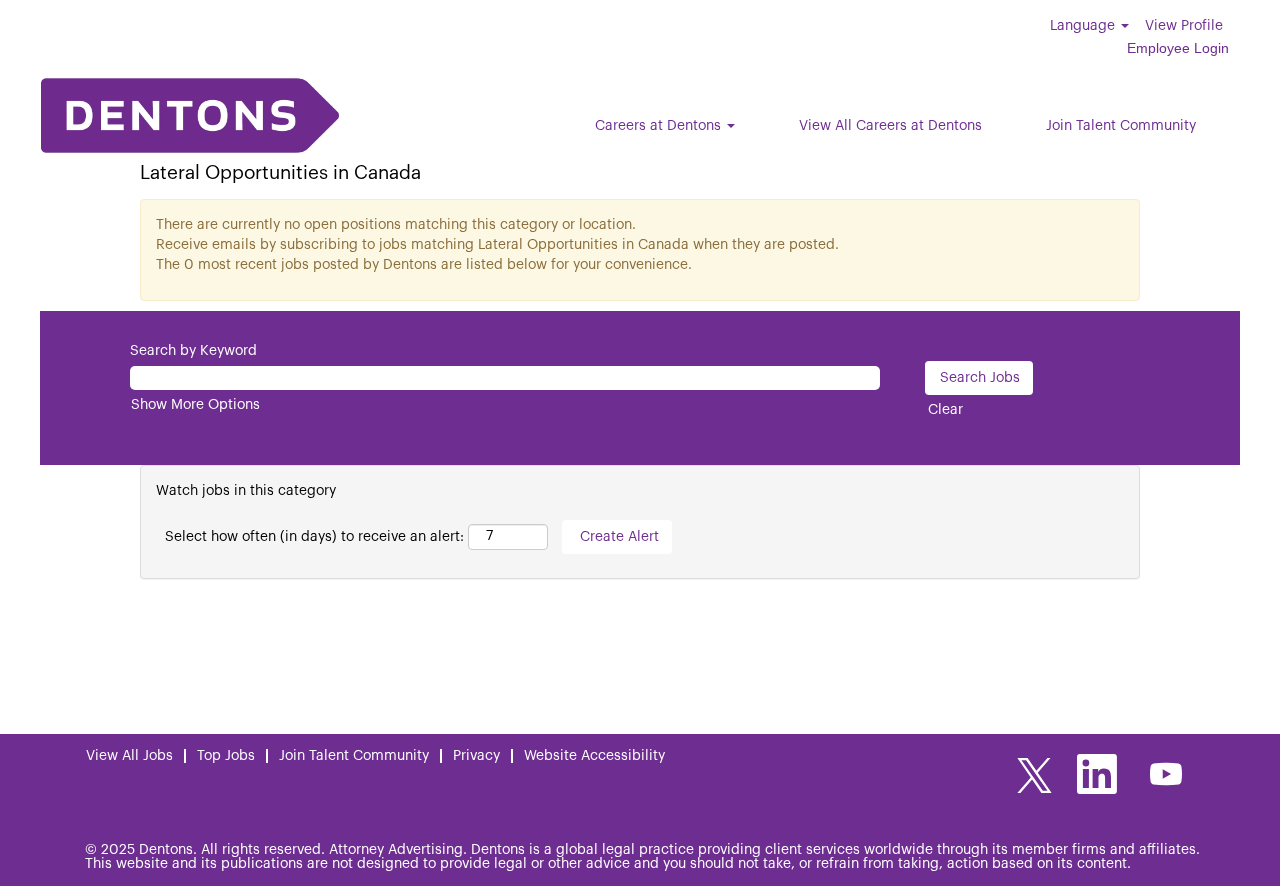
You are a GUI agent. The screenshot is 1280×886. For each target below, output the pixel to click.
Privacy (476, 756)
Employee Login (1178, 48)
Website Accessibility (594, 756)
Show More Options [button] (195, 405)
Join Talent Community (1121, 126)
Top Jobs (226, 756)
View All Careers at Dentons (890, 126)
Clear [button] (945, 410)
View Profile (1184, 26)
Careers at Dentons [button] (660, 126)
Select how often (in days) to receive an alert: (314, 537)
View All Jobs (129, 756)
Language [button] (1084, 26)
